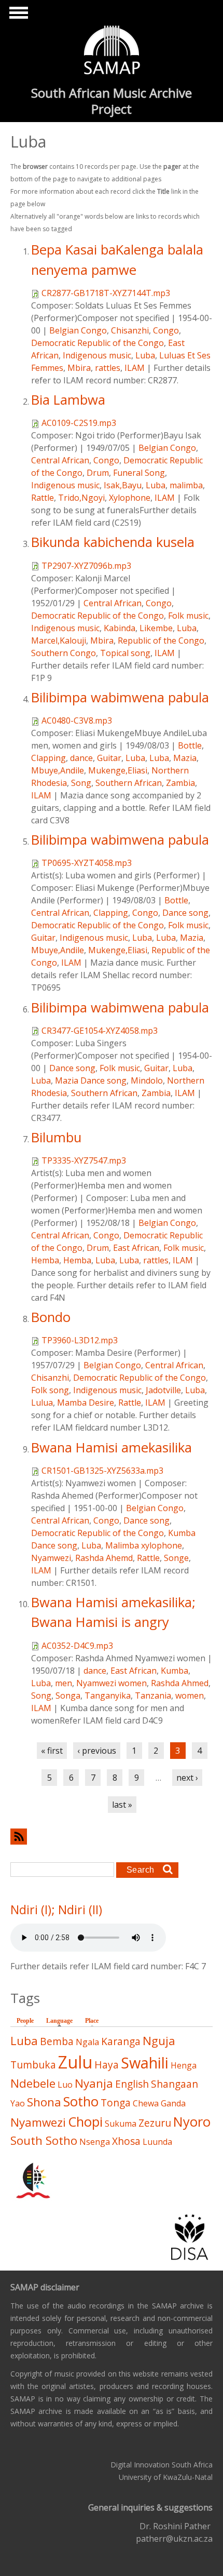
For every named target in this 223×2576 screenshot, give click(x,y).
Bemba (57, 2041)
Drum (98, 473)
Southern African (129, 783)
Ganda (173, 2103)
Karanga (121, 2041)
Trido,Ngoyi (81, 498)
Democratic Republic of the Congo (97, 343)
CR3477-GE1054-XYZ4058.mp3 (100, 1031)
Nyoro (192, 2122)
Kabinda (120, 628)
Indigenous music (97, 355)
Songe (176, 1558)
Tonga (116, 2103)
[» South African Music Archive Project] (112, 51)
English (132, 2084)
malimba (186, 485)
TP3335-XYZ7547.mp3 (84, 1160)
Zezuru (155, 2123)
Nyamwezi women (112, 1683)
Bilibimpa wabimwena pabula (120, 697)
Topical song (125, 653)
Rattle (43, 498)
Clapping (48, 758)
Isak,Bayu (123, 485)
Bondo (51, 1317)
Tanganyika (108, 1696)
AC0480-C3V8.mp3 (77, 720)
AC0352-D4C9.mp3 (77, 1646)
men (64, 1683)
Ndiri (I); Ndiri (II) (56, 1910)
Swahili (145, 2063)
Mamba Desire (86, 1403)
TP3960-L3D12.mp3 (80, 1340)
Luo (65, 2085)
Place (92, 2021)
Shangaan (175, 2084)
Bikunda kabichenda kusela (113, 542)
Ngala (87, 2042)
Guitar (109, 758)
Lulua (42, 1403)
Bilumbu (56, 1137)
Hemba (45, 1260)
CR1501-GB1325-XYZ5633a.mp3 (102, 1471)
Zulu (75, 2062)
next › (187, 1778)
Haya (107, 2065)
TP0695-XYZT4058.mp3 (87, 863)
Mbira (79, 368)
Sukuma (121, 2124)
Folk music (188, 616)
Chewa (146, 2103)
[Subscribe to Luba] (112, 1837)
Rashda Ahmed (180, 1683)
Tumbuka (33, 2065)
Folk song (50, 1390)
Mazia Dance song (91, 1080)
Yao (18, 2103)
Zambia (180, 783)
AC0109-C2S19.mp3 (79, 423)
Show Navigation (17, 16)
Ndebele (33, 2083)
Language (62, 2021)
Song (81, 783)
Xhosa (126, 2141)
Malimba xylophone (144, 1545)
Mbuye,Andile (58, 770)
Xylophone (130, 498)
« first (52, 1751)
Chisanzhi (130, 330)
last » (122, 1805)
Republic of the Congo (161, 640)
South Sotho (44, 2140)
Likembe (156, 628)
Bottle (190, 745)
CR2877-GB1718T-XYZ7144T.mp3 (106, 293)
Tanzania (153, 1696)
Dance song (185, 913)
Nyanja (94, 2083)
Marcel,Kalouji (59, 640)
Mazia (185, 758)
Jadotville (163, 1390)
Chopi (85, 2122)
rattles (108, 368)
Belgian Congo (78, 330)
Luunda (157, 2142)
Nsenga (95, 2142)
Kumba (175, 1671)
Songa (68, 1696)
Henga (184, 2065)
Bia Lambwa (68, 400)
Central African (60, 460)
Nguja (159, 2041)
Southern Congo (64, 653)
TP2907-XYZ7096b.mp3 (86, 566)
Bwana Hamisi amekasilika (112, 1447)
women (190, 1696)
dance (81, 758)
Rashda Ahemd (104, 1558)
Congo (166, 330)
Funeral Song (139, 473)
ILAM (135, 368)
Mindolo (147, 1080)
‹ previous (97, 1751)
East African (136, 1248)
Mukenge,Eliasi (118, 770)
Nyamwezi (51, 1558)
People (25, 2021)
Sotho (81, 2101)
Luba (145, 355)
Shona (44, 2102)
